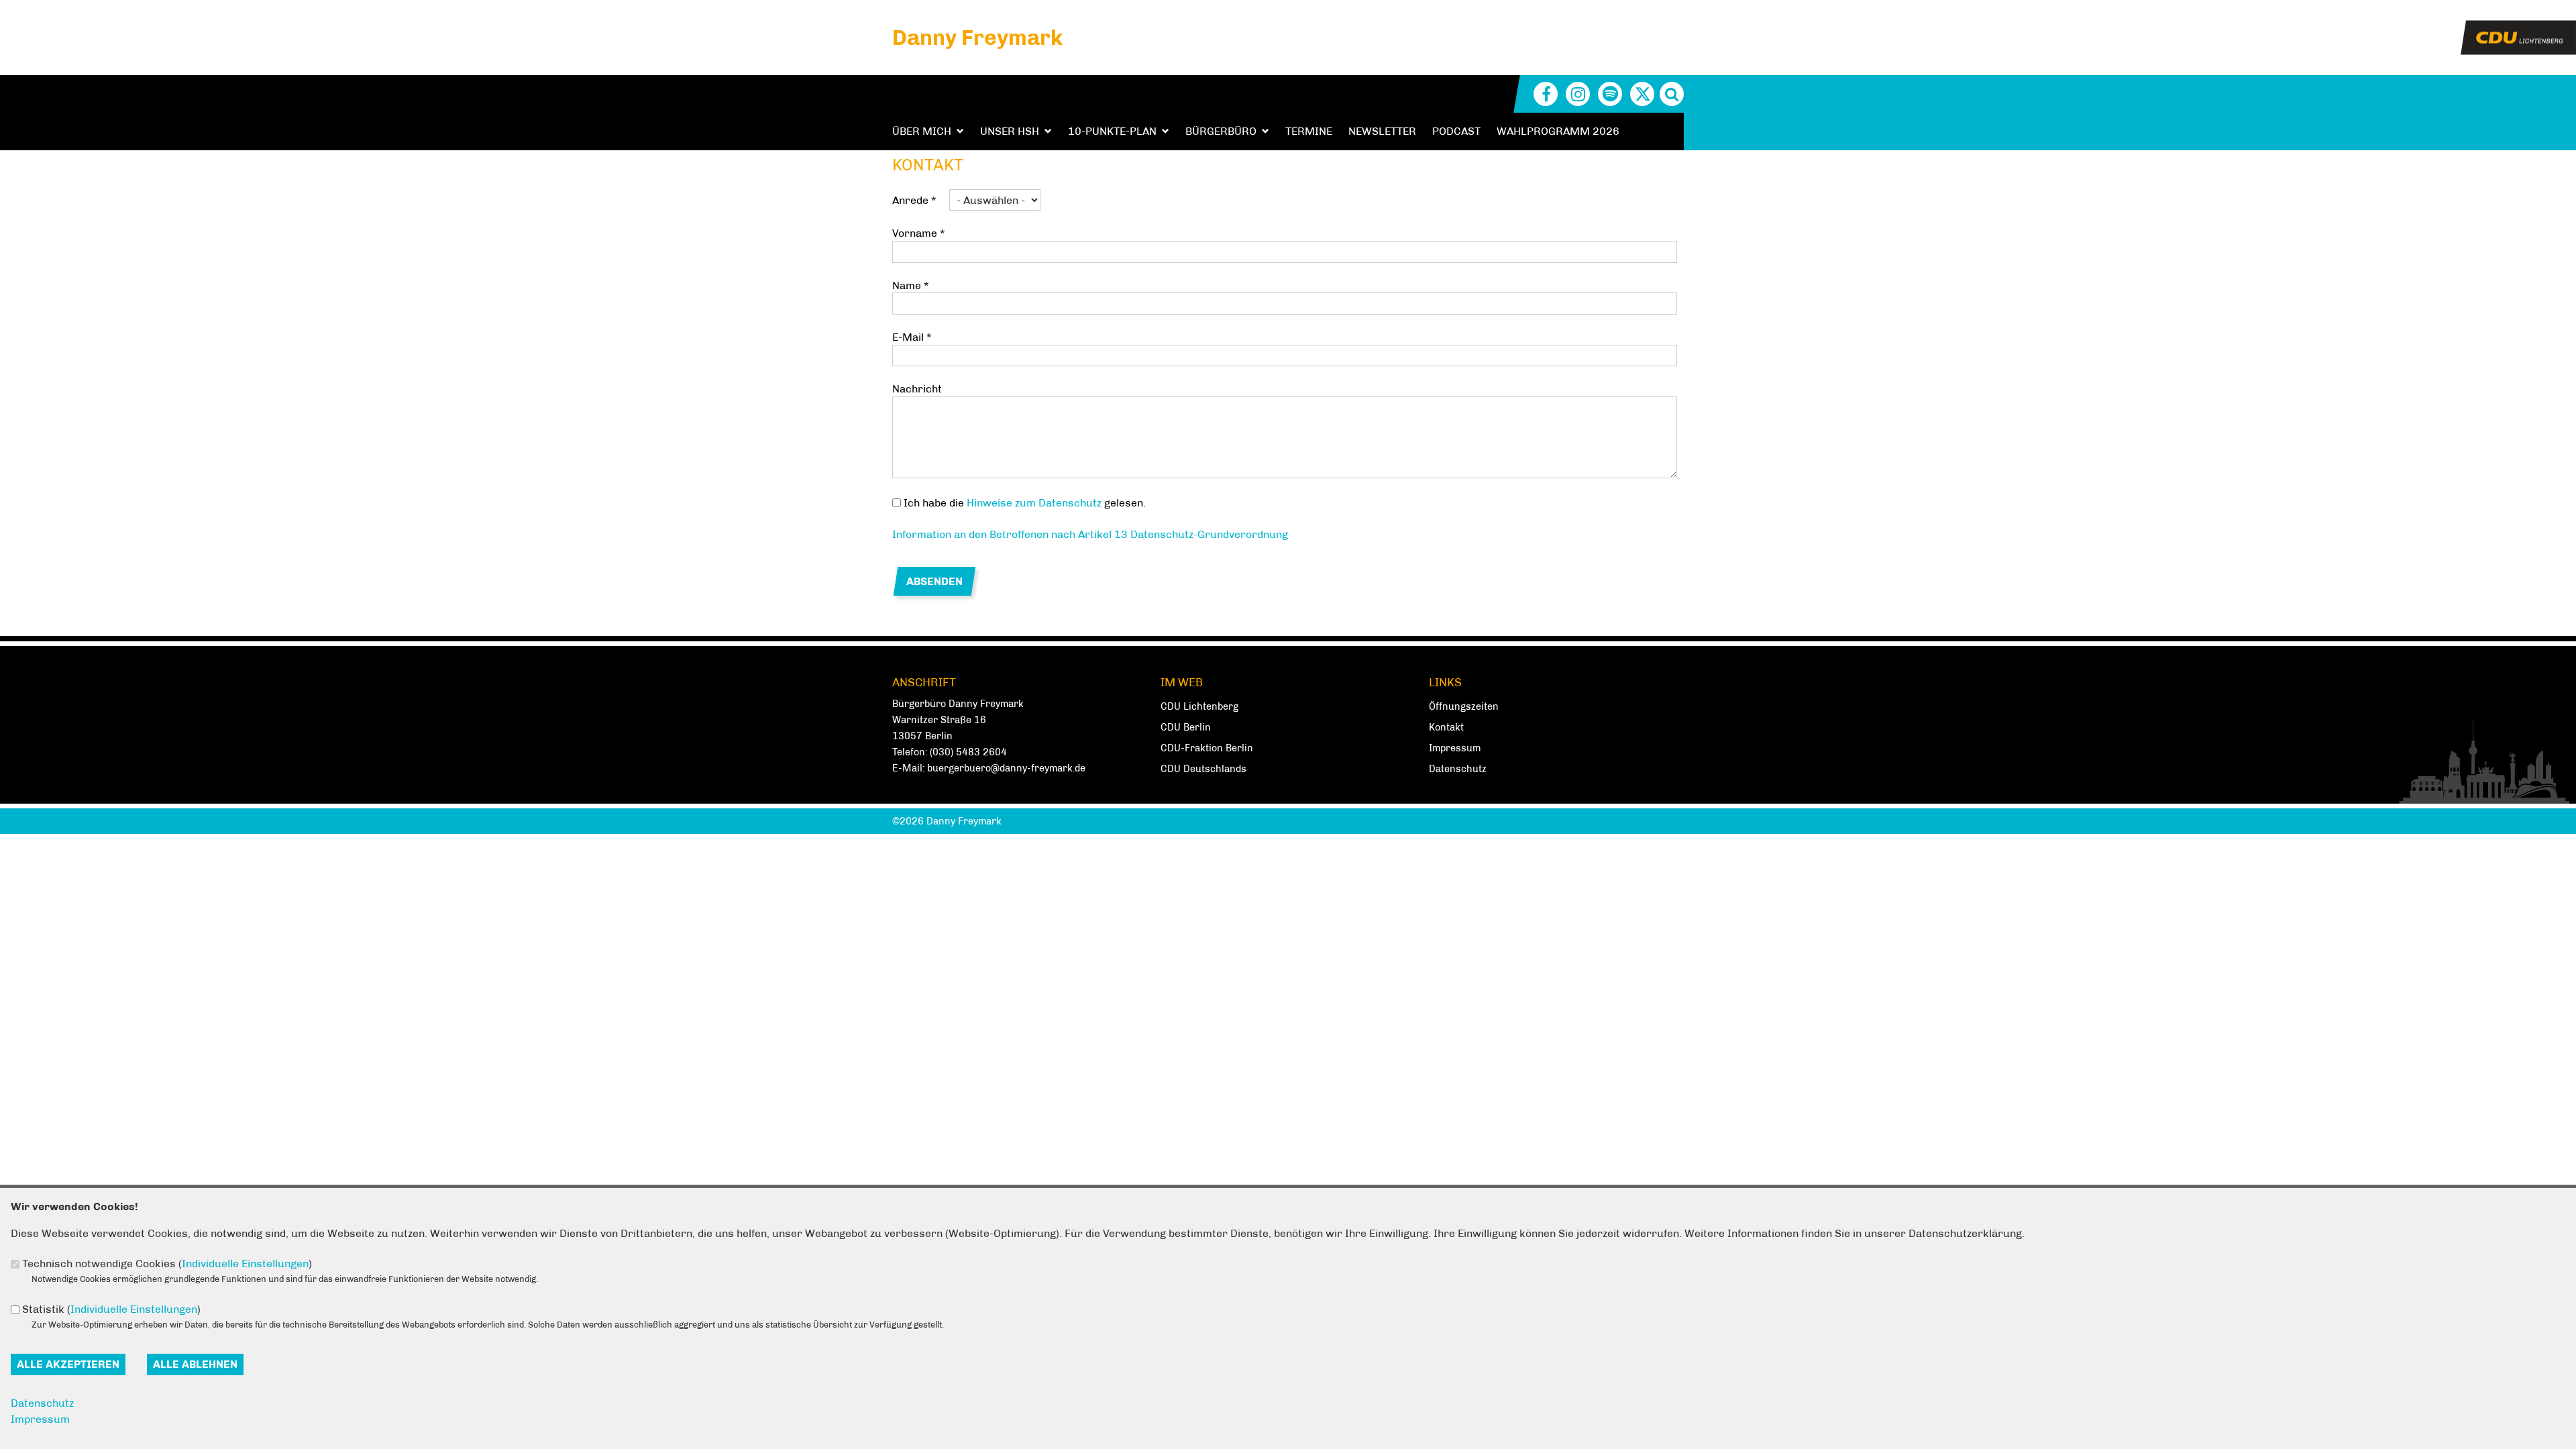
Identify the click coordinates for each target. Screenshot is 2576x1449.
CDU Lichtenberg (1199, 706)
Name (910, 285)
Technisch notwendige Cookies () (167, 1264)
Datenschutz (1458, 769)
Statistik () (111, 1309)
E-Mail (912, 337)
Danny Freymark (977, 38)
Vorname (918, 233)
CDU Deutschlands (1203, 769)
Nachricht (917, 389)
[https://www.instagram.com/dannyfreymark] (1578, 94)
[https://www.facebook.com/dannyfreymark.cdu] (1546, 94)
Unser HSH (1010, 131)
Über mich (922, 131)
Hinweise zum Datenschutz (1034, 503)
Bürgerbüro (1221, 131)
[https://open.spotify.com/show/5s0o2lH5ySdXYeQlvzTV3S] (1610, 94)
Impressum (1455, 748)
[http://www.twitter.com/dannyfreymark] (1642, 94)
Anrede (914, 200)
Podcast (1456, 131)
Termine (1309, 131)
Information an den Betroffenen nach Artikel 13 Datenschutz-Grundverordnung (1090, 534)
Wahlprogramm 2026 (1558, 131)
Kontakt (1446, 727)
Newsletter (1382, 131)
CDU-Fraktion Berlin (1207, 748)
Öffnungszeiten (1464, 706)
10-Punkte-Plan (1112, 131)
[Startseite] (2518, 29)
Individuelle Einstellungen (245, 1264)
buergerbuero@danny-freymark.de (1006, 768)
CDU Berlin (1186, 727)
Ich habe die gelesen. (1025, 503)
